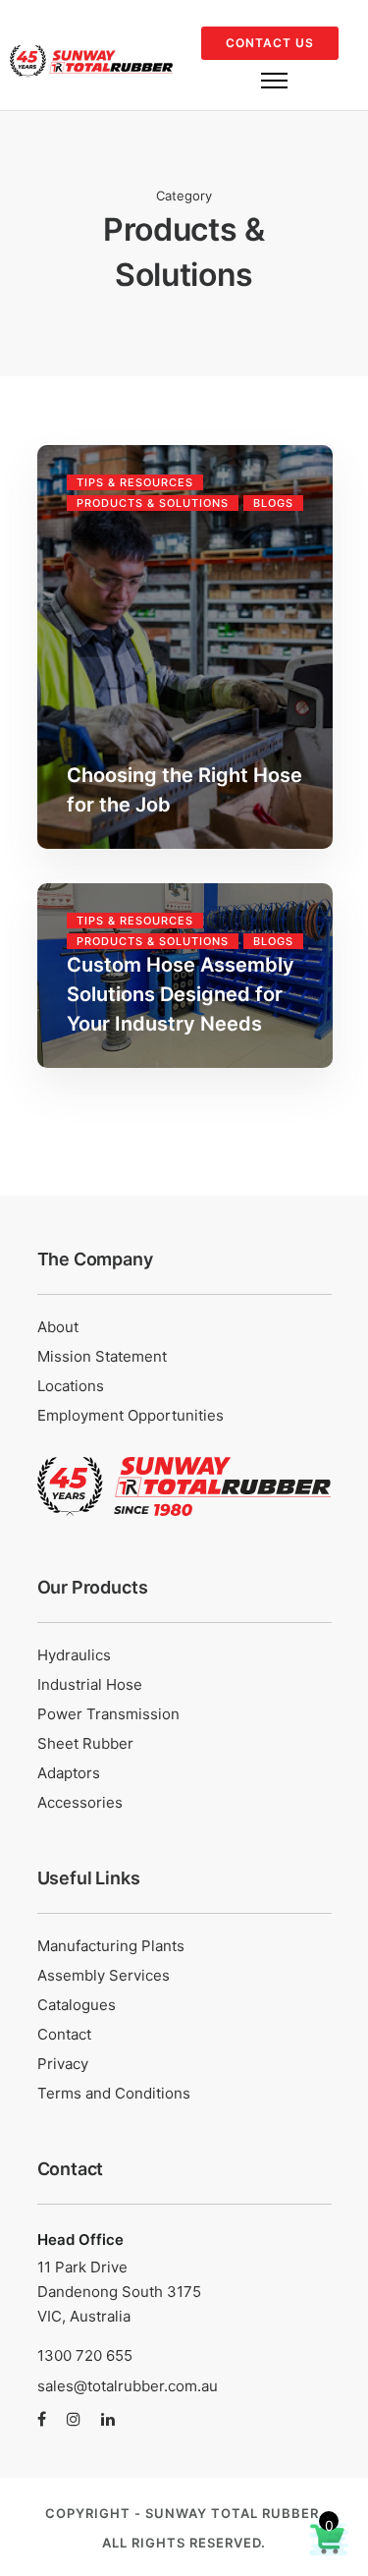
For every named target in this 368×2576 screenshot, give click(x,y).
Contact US (270, 43)
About (58, 1327)
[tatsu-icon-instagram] (77, 2420)
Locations (71, 1386)
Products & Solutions (153, 503)
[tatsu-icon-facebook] (45, 2420)
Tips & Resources (135, 482)
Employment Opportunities (131, 1415)
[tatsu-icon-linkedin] (108, 2420)
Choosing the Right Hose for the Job (184, 790)
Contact (64, 2034)
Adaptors (69, 1773)
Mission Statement (102, 1356)
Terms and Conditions (114, 2093)
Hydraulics (74, 1655)
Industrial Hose (90, 1684)
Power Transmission (108, 1714)
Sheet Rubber (85, 1743)
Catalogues (77, 2005)
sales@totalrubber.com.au (128, 2386)
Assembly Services (104, 1975)
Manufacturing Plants (111, 1946)
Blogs (273, 503)
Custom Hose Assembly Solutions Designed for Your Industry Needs (181, 994)
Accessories (80, 1802)
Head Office (82, 2240)
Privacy (63, 2064)
